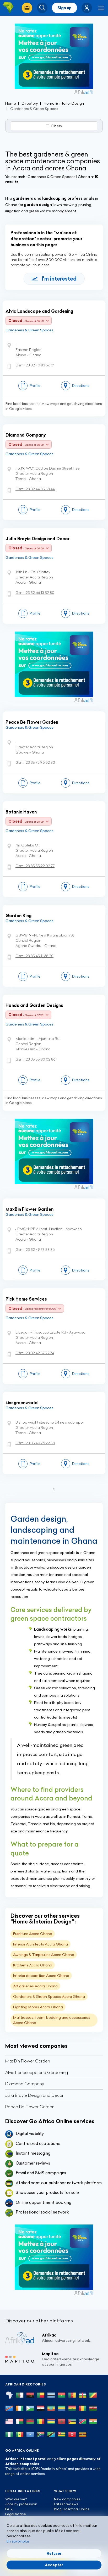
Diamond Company (26, 435)
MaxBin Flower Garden (29, 1209)
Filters (57, 126)
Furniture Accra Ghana (33, 1934)
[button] (87, 8)
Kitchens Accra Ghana (33, 1965)
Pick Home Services (26, 1299)
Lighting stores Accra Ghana (38, 2007)
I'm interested (59, 279)
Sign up (64, 8)
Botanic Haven (21, 812)
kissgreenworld (22, 1403)
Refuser (54, 2553)
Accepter (54, 2565)
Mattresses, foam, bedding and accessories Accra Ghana (52, 2020)
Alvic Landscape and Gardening (39, 311)
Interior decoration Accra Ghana (41, 1976)
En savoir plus (18, 2541)
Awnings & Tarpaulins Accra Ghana (44, 1955)
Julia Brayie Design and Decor (37, 539)
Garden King (18, 916)
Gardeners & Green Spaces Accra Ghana (49, 1997)
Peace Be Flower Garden (32, 722)
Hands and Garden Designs (34, 1005)
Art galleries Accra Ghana (35, 1986)
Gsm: (35, 365)
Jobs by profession (21, 2504)
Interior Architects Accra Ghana (40, 1944)
